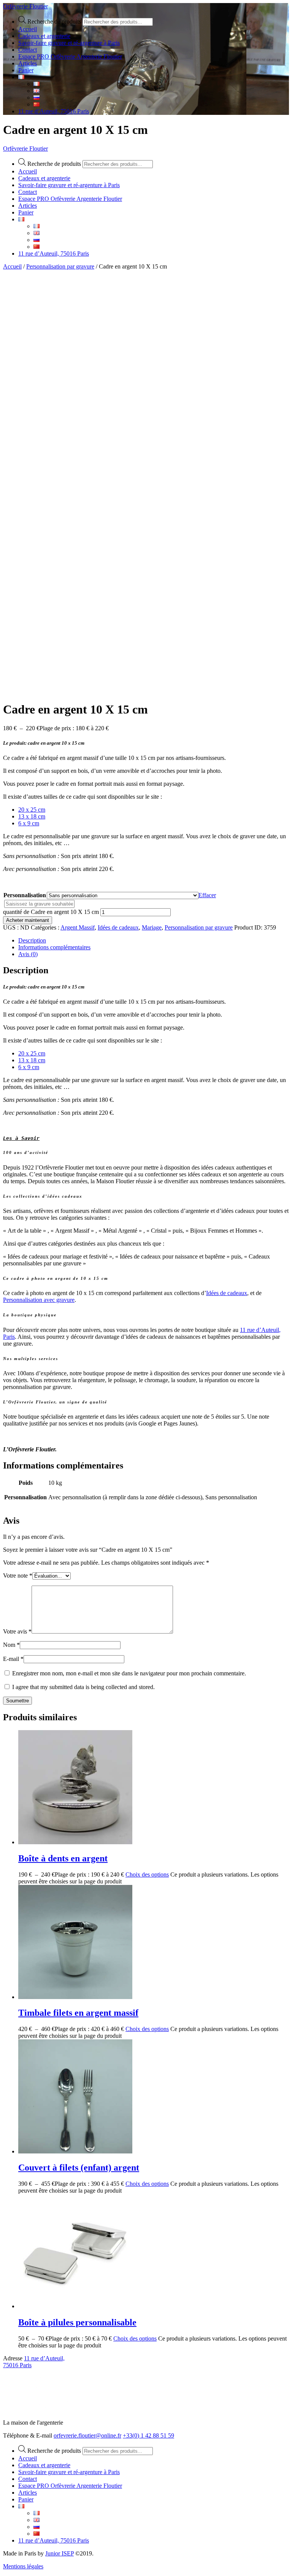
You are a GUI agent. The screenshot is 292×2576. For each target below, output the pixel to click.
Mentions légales (23, 2566)
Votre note (18, 1576)
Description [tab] (32, 940)
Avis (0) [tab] (28, 954)
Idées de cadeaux (118, 927)
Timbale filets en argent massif (78, 2013)
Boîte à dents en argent (63, 1858)
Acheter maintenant (28, 920)
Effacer (207, 895)
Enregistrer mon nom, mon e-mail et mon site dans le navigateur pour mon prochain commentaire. (129, 1673)
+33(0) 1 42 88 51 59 (148, 2435)
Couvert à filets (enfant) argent (79, 2168)
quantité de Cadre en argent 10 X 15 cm (51, 912)
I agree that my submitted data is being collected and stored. (83, 1687)
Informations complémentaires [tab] (54, 947)
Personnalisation (25, 895)
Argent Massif (78, 927)
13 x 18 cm (32, 816)
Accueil (12, 266)
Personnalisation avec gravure (39, 1300)
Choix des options (147, 1874)
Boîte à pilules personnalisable (77, 2322)
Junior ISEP (60, 2553)
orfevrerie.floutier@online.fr (87, 2435)
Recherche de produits (54, 21)
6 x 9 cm (29, 823)
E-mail (13, 1659)
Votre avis (17, 1631)
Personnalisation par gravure (60, 266)
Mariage (152, 927)
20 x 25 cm (32, 810)
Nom (11, 1645)
